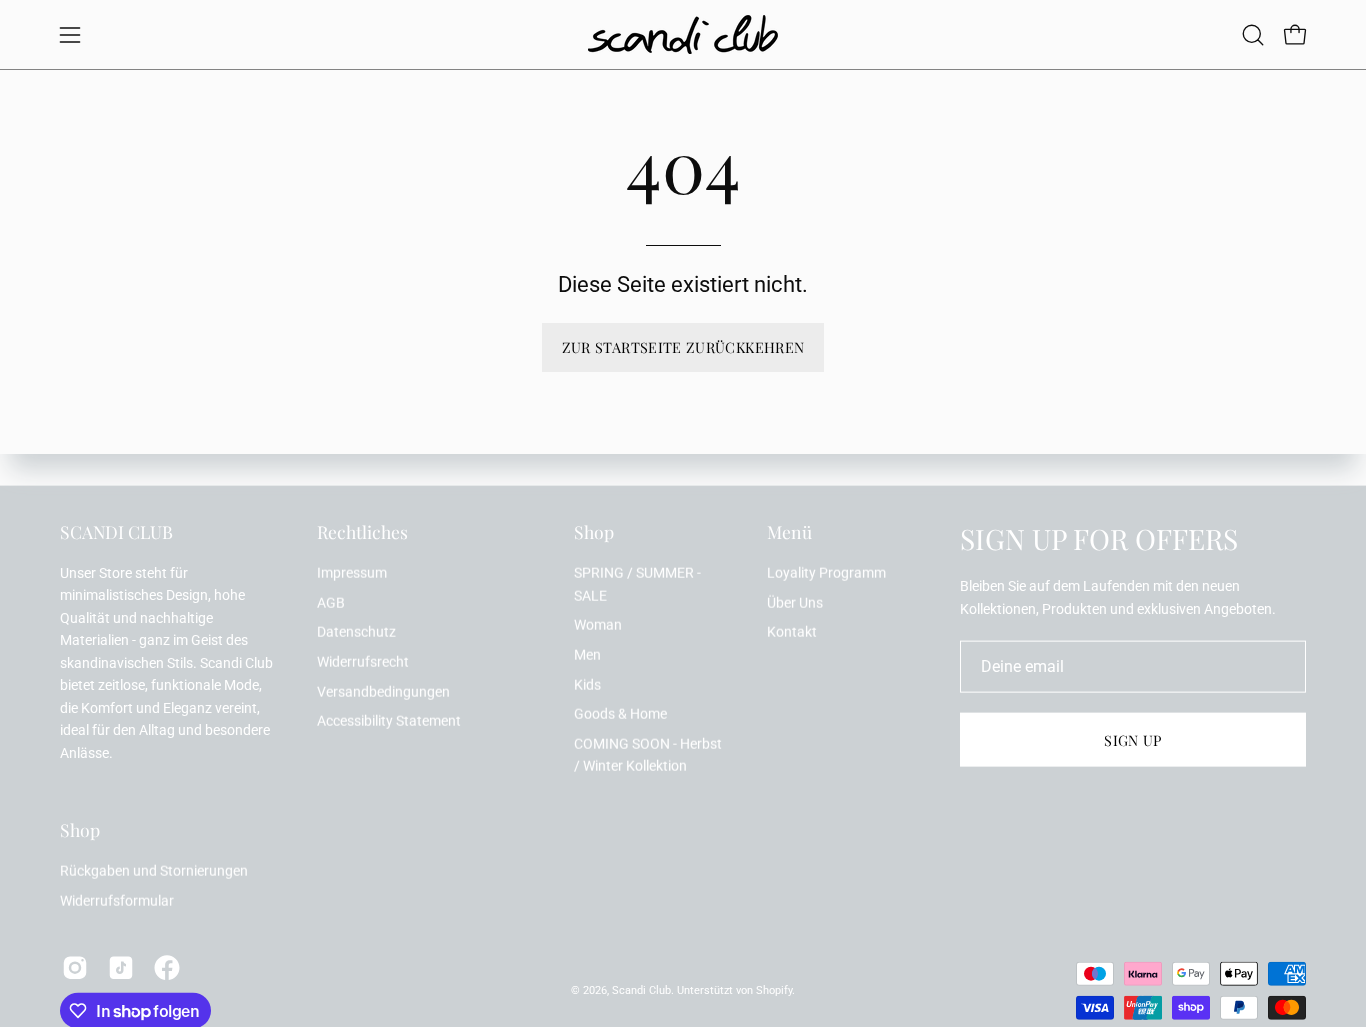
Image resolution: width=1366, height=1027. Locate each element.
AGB (331, 602)
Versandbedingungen (383, 691)
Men (587, 654)
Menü (789, 532)
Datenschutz (356, 632)
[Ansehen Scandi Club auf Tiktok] (121, 968)
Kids (587, 684)
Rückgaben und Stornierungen (154, 871)
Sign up (1133, 740)
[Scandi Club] (683, 34)
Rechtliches (362, 532)
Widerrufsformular (117, 900)
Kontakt (792, 632)
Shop (594, 532)
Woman (598, 625)
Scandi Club (641, 989)
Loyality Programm (826, 573)
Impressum (352, 573)
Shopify (774, 989)
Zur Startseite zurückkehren (683, 347)
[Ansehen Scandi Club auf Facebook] (167, 968)
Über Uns (795, 602)
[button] (1253, 35)
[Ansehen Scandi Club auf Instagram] (75, 968)
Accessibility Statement (389, 721)
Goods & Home (620, 714)
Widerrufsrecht (363, 662)
